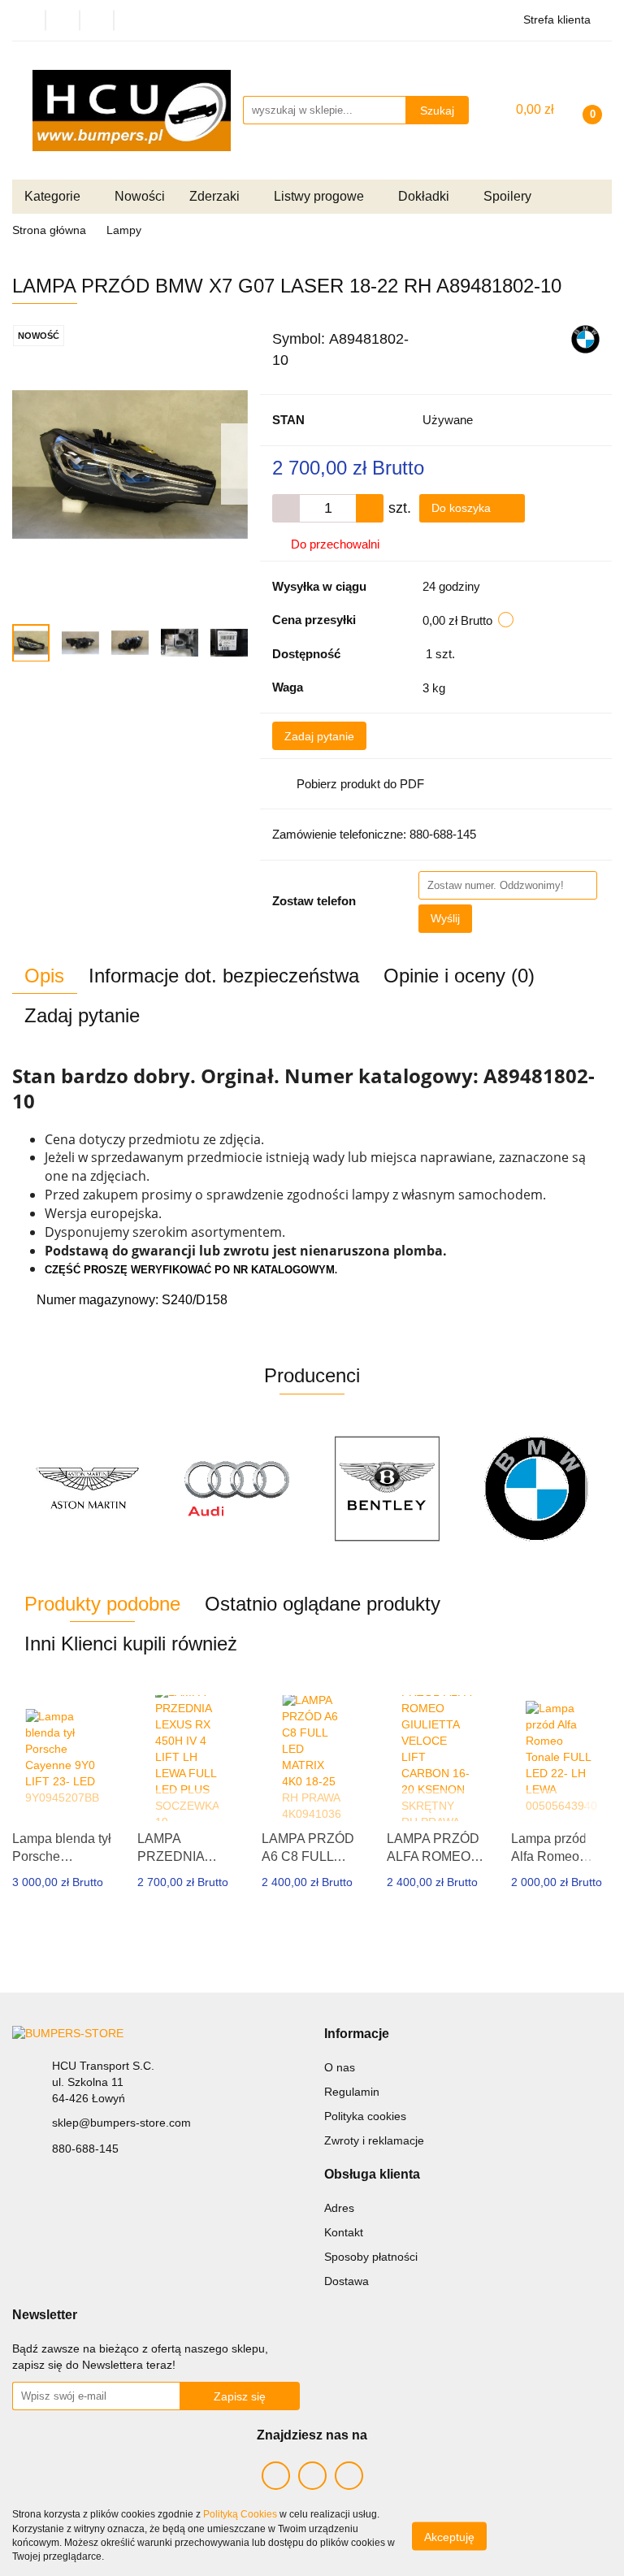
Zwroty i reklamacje (374, 2140)
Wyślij (445, 918)
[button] (357, 2034)
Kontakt (344, 2232)
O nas (340, 2067)
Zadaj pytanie (319, 736)
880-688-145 (85, 2149)
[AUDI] (87, 1489)
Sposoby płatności (371, 2257)
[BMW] (585, 338)
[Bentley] (238, 1489)
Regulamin (352, 2092)
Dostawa (347, 2281)
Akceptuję (449, 2536)
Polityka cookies (365, 2116)
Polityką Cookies (240, 2514)
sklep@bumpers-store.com (121, 2123)
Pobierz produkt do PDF (360, 784)
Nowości (140, 196)
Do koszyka (463, 508)
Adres (339, 2208)
